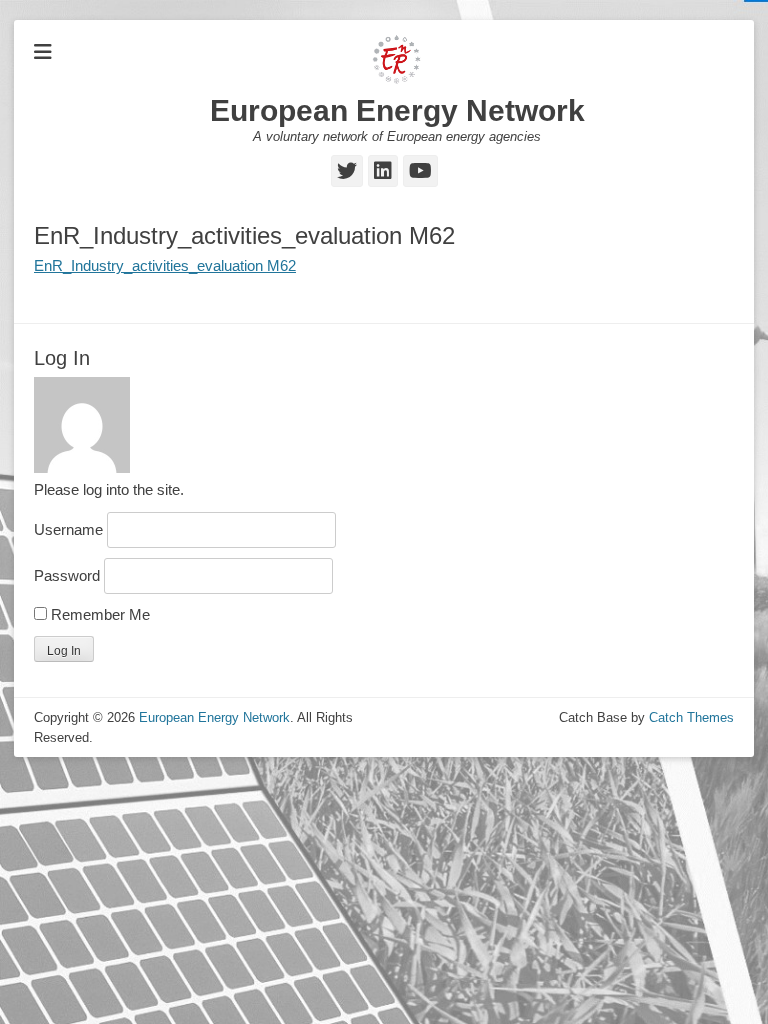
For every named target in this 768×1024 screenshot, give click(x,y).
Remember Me (98, 614)
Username (68, 529)
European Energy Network (397, 110)
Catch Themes (691, 717)
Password (67, 575)
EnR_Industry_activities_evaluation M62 (165, 265)
